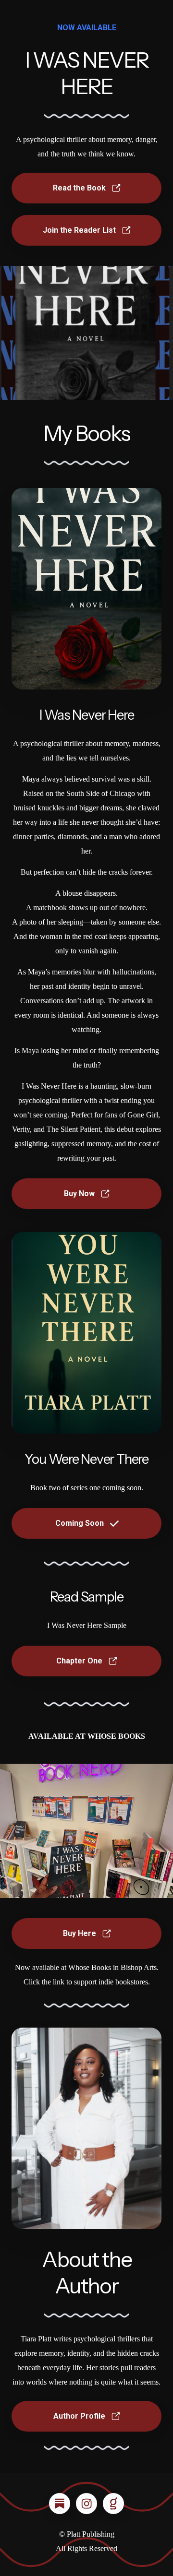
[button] (86, 188)
